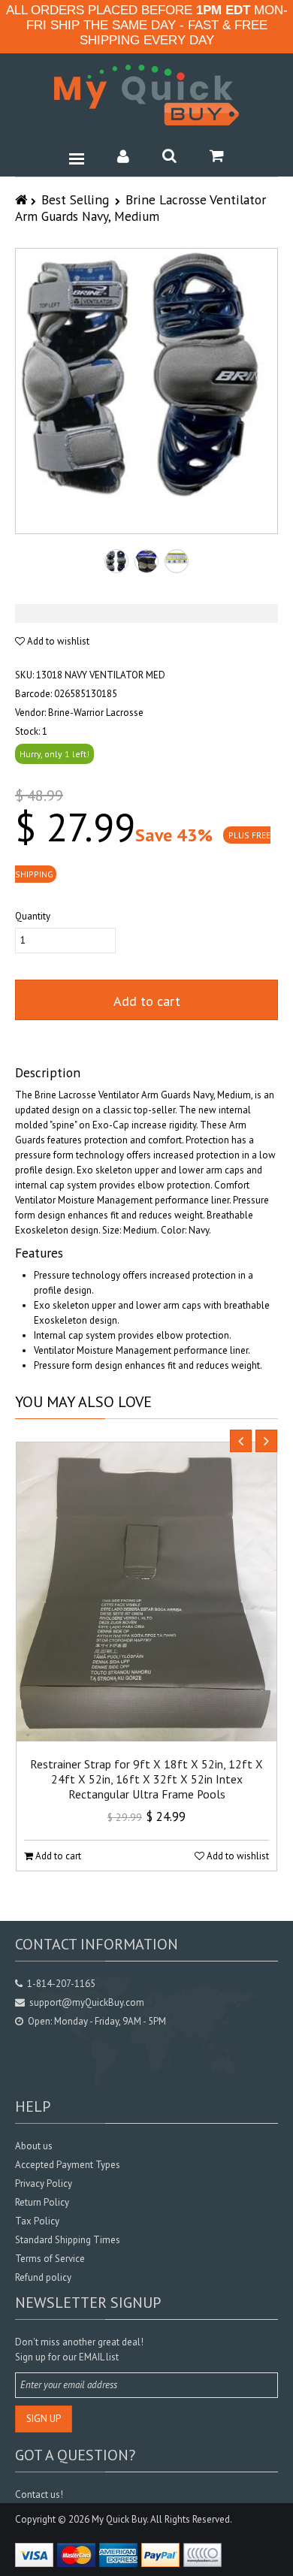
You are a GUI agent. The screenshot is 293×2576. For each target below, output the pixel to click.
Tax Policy (37, 2221)
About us (34, 2146)
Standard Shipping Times (68, 2240)
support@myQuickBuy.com (87, 2002)
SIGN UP (44, 2419)
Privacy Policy (44, 2183)
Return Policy (42, 2202)
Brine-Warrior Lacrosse (96, 713)
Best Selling (75, 199)
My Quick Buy (119, 2519)
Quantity (33, 916)
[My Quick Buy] (146, 95)
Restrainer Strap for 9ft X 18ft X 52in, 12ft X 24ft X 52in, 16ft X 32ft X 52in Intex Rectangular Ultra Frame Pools (146, 1779)
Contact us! (39, 2494)
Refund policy (43, 2277)
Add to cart (147, 1001)
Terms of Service (50, 2259)
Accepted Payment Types (68, 2165)
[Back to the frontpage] (23, 199)
